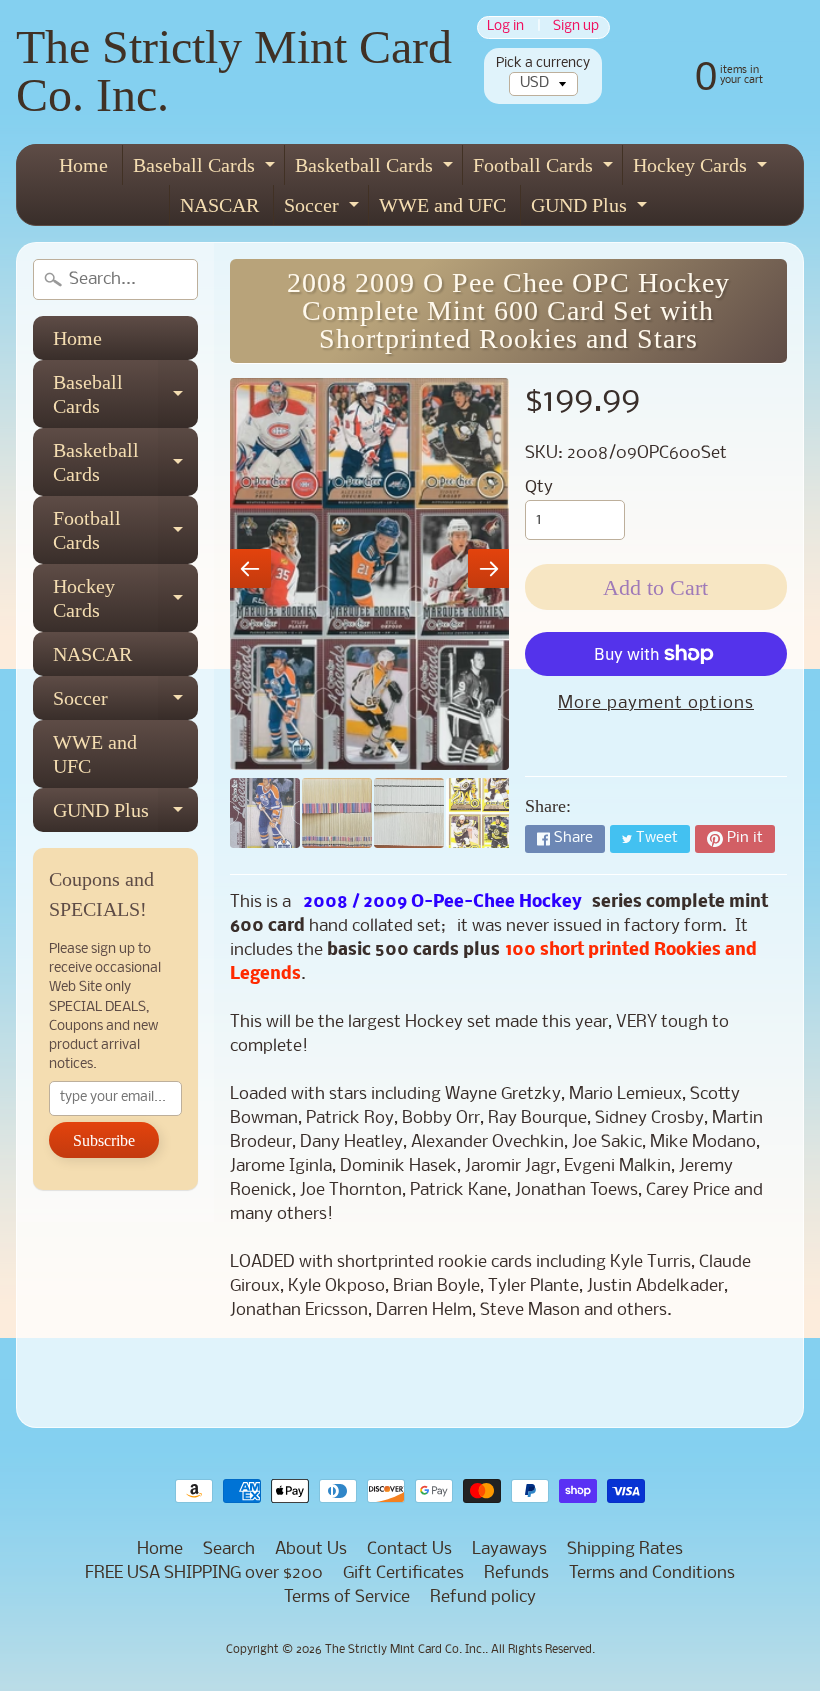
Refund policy (483, 1597)
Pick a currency (543, 63)
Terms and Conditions (652, 1573)
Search (229, 1549)
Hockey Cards (702, 169)
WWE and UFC (442, 205)
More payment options (656, 703)
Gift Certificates (403, 1573)
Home (83, 165)
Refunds (516, 1573)
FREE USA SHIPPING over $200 (204, 1573)
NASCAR (219, 205)
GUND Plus (591, 209)
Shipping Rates (625, 1549)
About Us (311, 1549)
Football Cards (545, 169)
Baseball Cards (206, 169)
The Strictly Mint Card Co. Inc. (234, 70)
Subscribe (104, 1140)
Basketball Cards (376, 169)
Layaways (509, 1549)
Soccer (324, 209)
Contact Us (409, 1549)
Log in (505, 27)
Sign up (576, 27)
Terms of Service (347, 1597)
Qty (539, 487)
